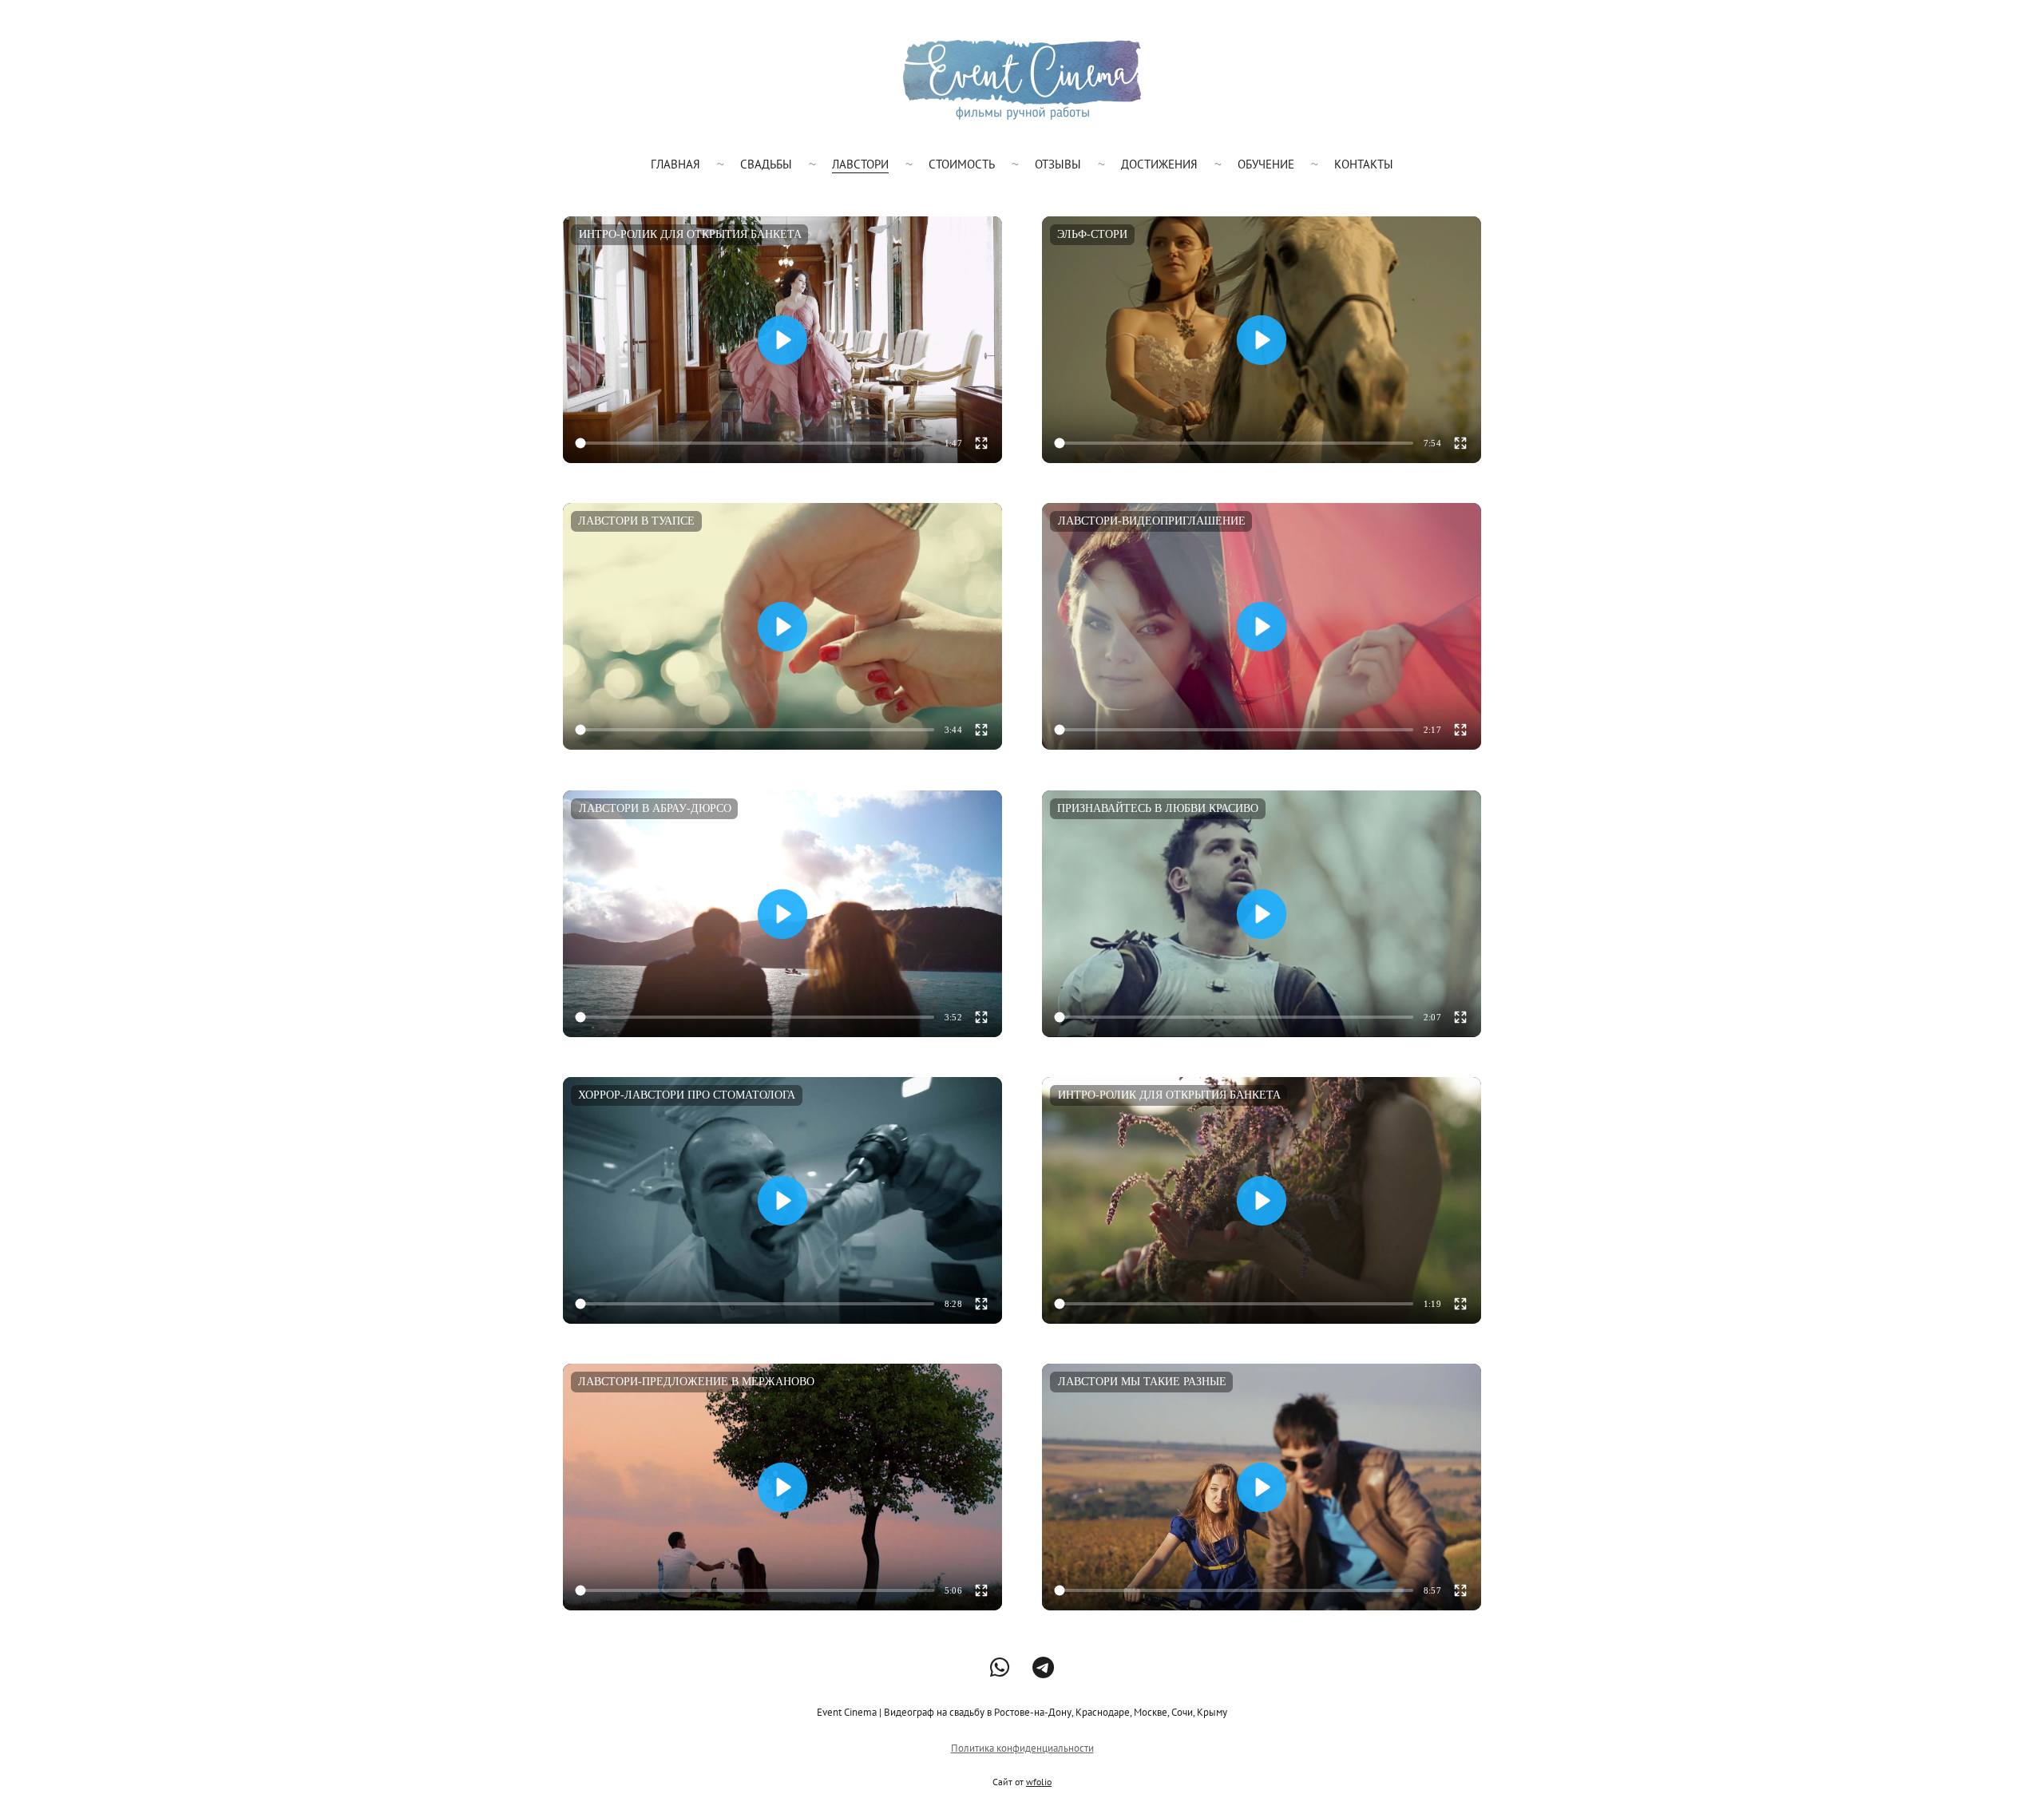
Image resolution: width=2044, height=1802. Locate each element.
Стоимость (962, 164)
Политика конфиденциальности (1022, 1748)
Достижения (1159, 164)
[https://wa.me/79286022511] (1000, 1667)
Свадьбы (766, 164)
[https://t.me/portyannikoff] (1043, 1667)
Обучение (1266, 164)
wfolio (1039, 1782)
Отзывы (1058, 164)
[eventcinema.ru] (1022, 80)
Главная (675, 164)
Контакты (1364, 164)
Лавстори (860, 164)
